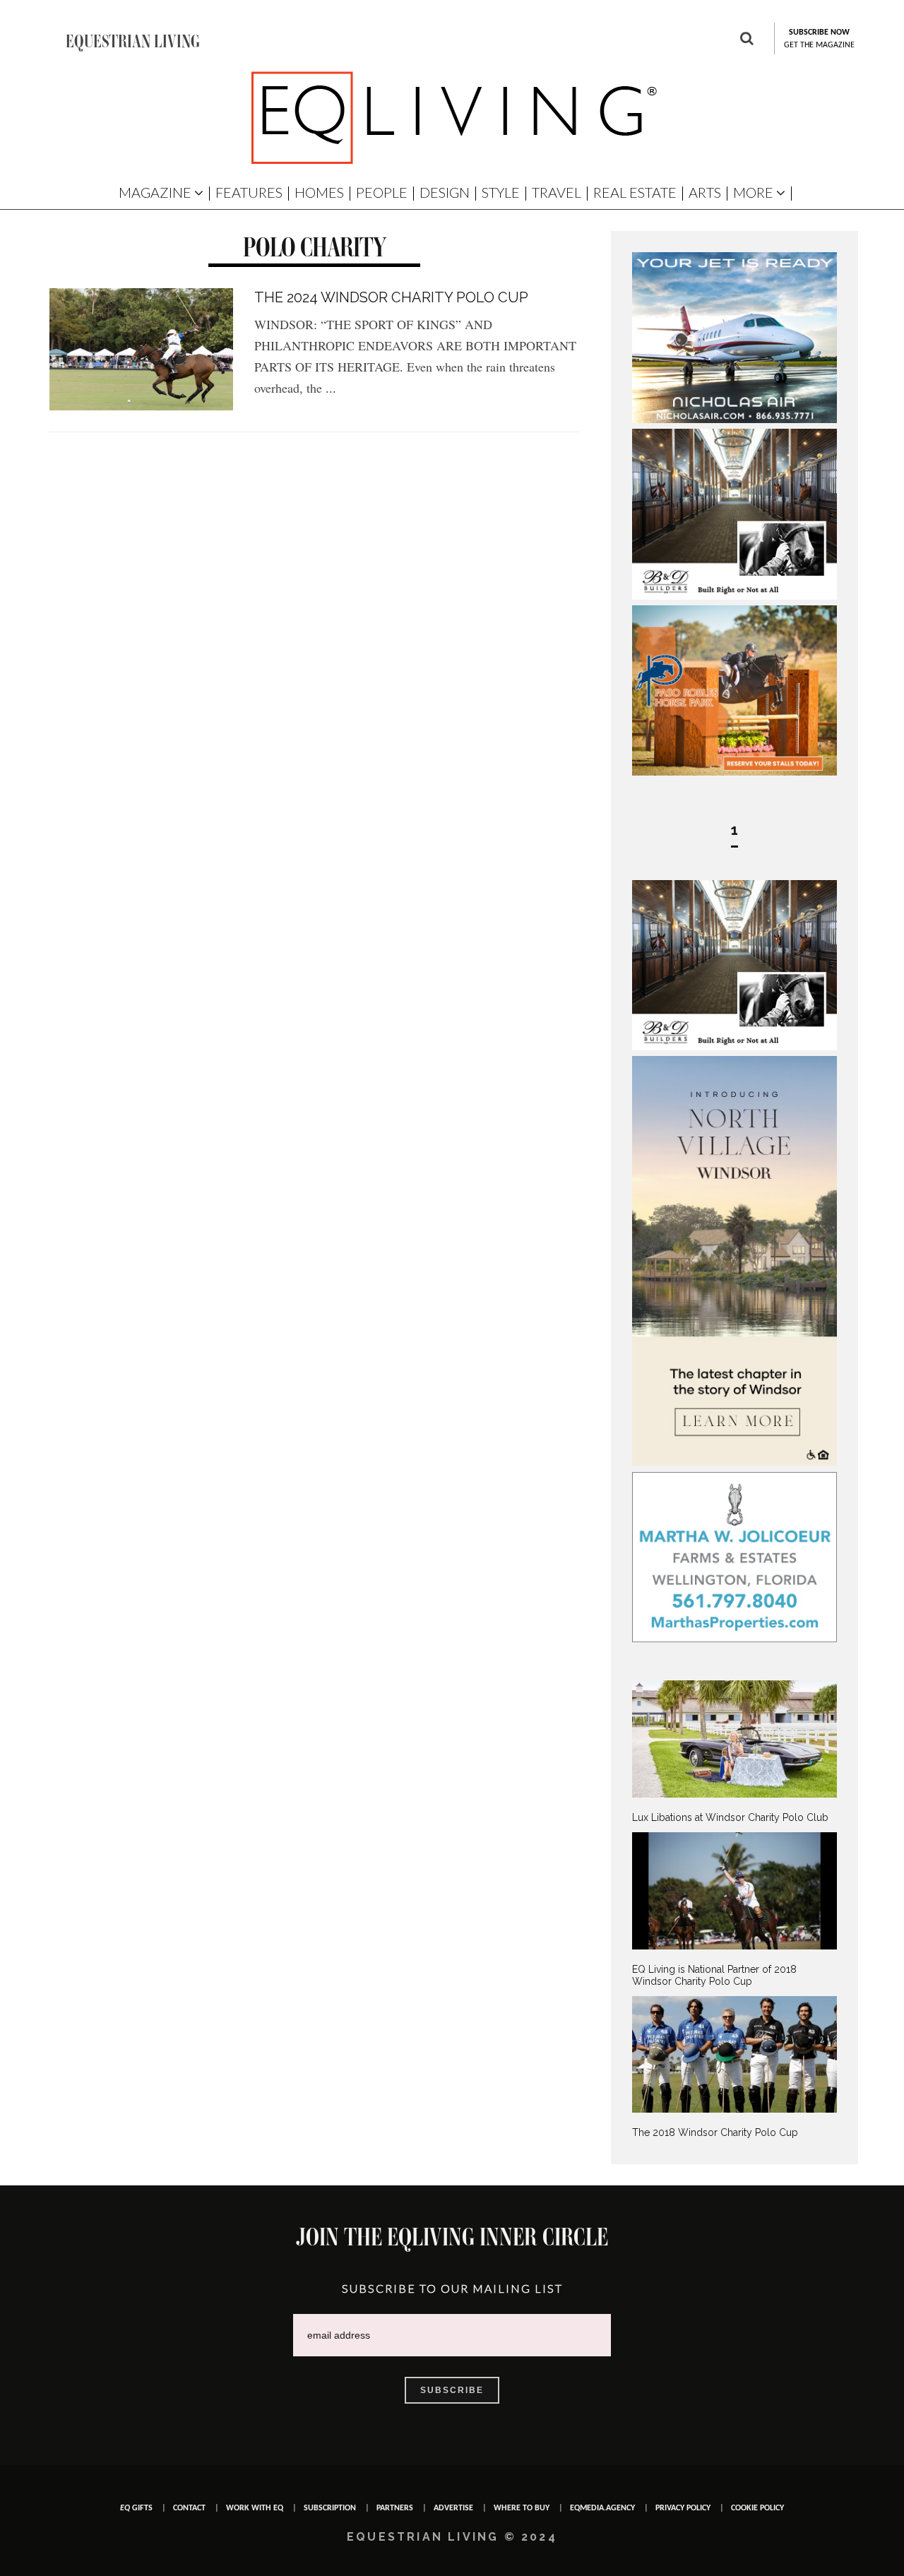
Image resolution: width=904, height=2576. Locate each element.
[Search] (747, 40)
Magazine (155, 192)
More (753, 192)
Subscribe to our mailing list (452, 2288)
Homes (319, 192)
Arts (705, 192)
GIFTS (136, 2508)
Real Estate (635, 192)
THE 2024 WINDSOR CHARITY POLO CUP (391, 297)
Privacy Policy (683, 2508)
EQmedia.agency (602, 2508)
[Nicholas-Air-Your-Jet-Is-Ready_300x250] (734, 420)
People (382, 192)
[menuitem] (734, 1752)
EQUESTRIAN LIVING (133, 41)
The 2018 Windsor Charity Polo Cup (715, 2132)
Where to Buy (522, 2508)
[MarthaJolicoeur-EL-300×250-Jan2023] (734, 1639)
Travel (557, 192)
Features (249, 192)
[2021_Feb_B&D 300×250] (734, 596)
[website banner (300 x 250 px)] (734, 772)
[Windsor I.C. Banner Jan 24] (734, 1462)
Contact (189, 2508)
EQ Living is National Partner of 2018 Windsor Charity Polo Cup (714, 1975)
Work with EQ (255, 2508)
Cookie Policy (757, 2508)
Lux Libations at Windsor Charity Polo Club (730, 1817)
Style (501, 192)
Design (445, 192)
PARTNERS (395, 2508)
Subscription (330, 2508)
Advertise (453, 2508)
